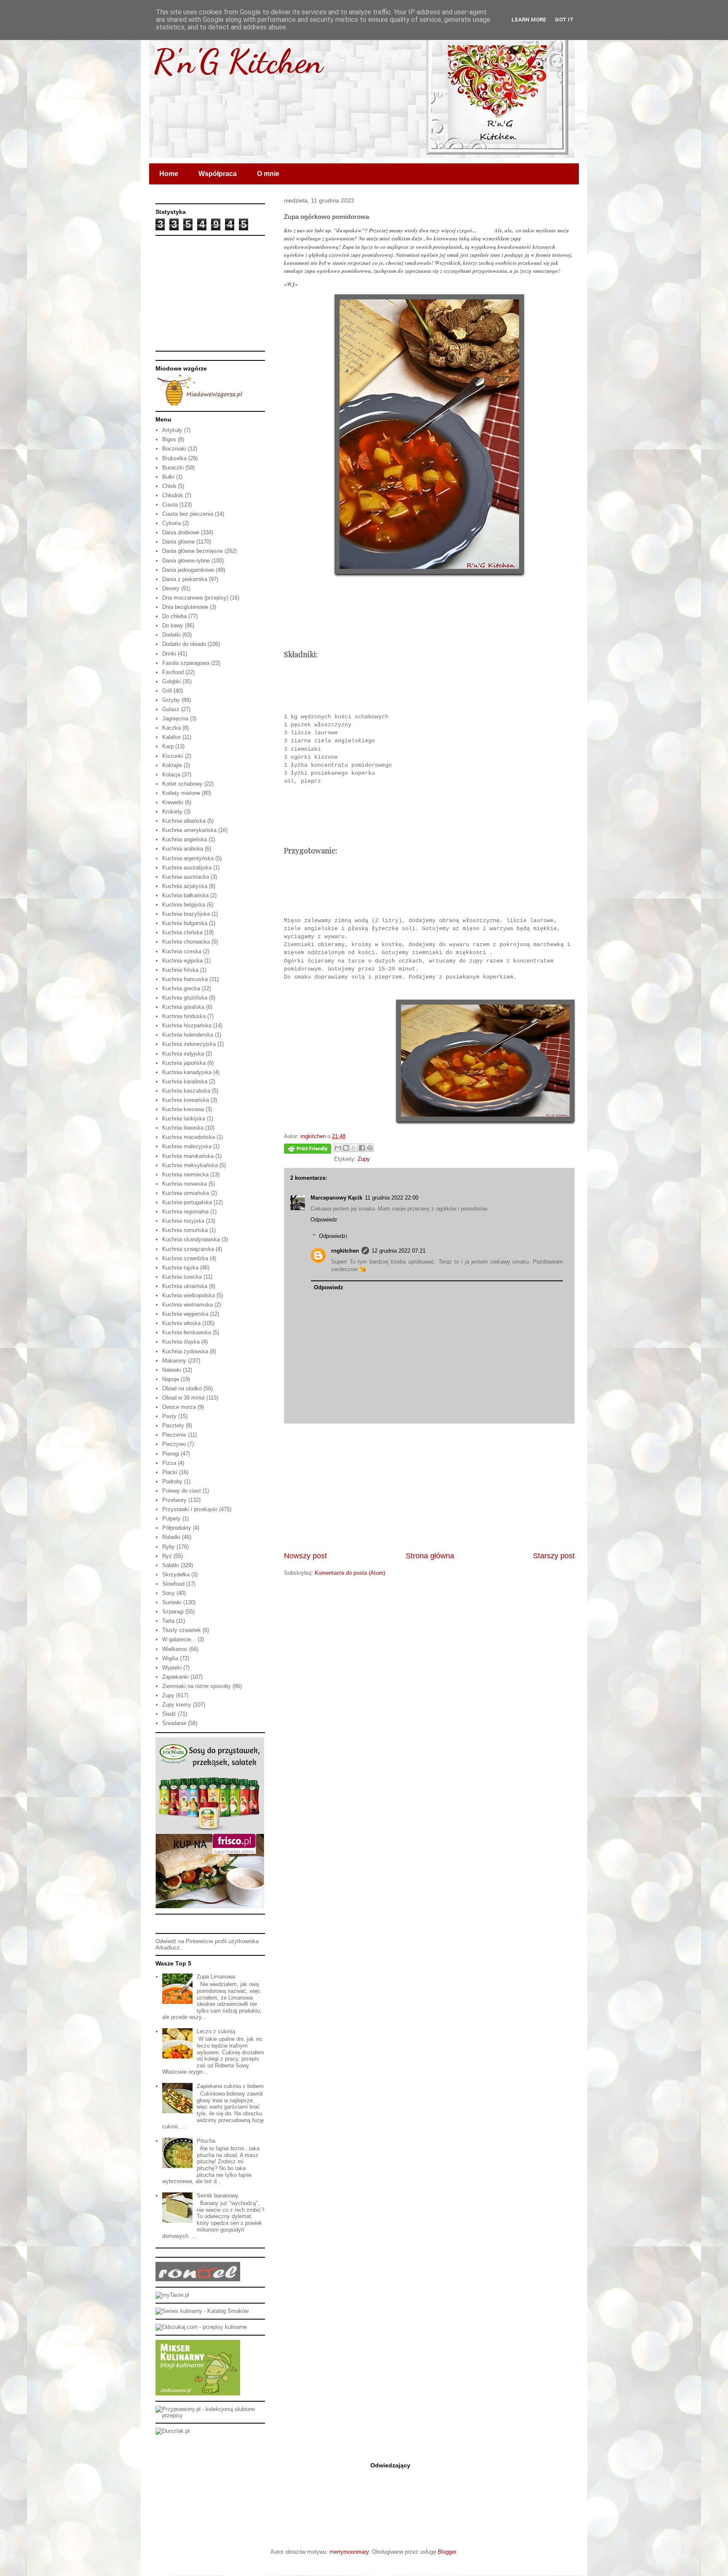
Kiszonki (173, 756)
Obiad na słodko (182, 1388)
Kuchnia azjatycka (185, 886)
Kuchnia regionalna (185, 1212)
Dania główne (178, 542)
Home (169, 174)
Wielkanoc (175, 1649)
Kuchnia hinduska (184, 1016)
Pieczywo (174, 1444)
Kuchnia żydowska (185, 1351)
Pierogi (171, 1454)
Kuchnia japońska (184, 1063)
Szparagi (173, 1612)
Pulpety (171, 1519)
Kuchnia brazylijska (186, 914)
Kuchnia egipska (182, 961)
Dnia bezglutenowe (185, 607)
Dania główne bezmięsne (193, 551)
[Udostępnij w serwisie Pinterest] (370, 1148)
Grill (167, 691)
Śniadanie (174, 1723)
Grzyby (171, 700)
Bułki (168, 477)
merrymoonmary (349, 2552)
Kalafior (171, 737)
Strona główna (430, 1556)
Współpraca (218, 174)
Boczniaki (174, 449)
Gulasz (171, 709)
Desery (171, 588)
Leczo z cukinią (216, 2031)
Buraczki (173, 468)
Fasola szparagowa (186, 663)
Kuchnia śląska (181, 1342)
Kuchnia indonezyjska (189, 1044)
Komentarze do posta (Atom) (350, 1573)
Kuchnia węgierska (185, 1314)
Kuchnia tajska (180, 1268)
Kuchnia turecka (182, 1277)
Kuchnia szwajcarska (188, 1249)
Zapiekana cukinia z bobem (230, 2086)
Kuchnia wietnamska (187, 1305)
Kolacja (171, 775)
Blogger (447, 2552)
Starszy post (554, 1556)
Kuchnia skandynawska (191, 1239)
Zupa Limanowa (216, 1977)
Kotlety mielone (181, 793)
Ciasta (170, 505)
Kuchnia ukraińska (185, 1286)
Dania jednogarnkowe (188, 570)
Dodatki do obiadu (184, 644)
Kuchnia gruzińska (185, 998)
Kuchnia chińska (182, 932)
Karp (168, 746)
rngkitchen (345, 1251)
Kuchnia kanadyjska (187, 1072)
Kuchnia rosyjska (183, 1221)
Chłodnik (173, 495)
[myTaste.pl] (172, 2295)
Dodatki (171, 635)
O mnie (268, 174)
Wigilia (170, 1658)
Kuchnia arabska (183, 849)
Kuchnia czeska (182, 951)
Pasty (169, 1416)
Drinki (169, 654)
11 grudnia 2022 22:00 (392, 1198)
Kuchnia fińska (180, 970)
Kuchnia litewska (183, 1128)
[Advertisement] (429, 1487)
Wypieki (172, 1668)
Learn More (529, 20)
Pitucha (206, 2141)
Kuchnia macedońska (189, 1137)
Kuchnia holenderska (188, 1035)
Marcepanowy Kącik (336, 1198)
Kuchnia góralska (183, 1007)
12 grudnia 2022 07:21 (399, 1251)
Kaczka (171, 728)
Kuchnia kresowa (183, 1109)
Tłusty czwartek (182, 1630)
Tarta (168, 1621)
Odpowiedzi (333, 1236)
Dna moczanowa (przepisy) (195, 598)
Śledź (169, 1714)
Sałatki (171, 1565)
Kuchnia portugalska (187, 1202)
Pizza (169, 1463)
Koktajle (172, 765)
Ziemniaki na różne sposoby (197, 1686)
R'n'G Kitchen (238, 61)
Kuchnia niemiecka (185, 1175)
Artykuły (172, 430)
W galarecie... (179, 1639)
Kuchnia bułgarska (185, 923)
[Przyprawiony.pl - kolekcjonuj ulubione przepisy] (210, 2415)
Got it (564, 20)
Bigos (169, 439)
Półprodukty (177, 1528)
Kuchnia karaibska (185, 1081)
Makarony (174, 1361)
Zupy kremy (177, 1705)
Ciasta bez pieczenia (188, 514)
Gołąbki (171, 681)
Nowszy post (305, 1556)
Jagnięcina (175, 719)
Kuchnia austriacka (186, 877)
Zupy (364, 1159)
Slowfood (173, 1584)
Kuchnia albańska (184, 821)
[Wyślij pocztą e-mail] (338, 1148)
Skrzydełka (176, 1575)
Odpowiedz (324, 1220)
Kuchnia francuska (185, 979)
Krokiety (172, 812)
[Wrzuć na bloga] (346, 1148)
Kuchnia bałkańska (185, 895)
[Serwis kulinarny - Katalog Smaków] (202, 2311)
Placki (170, 1472)
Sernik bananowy (218, 2196)
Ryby (169, 1547)
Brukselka (174, 458)
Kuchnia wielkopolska (189, 1295)
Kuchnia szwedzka (185, 1258)
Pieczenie (174, 1435)
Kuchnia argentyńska (188, 858)
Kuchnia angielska (185, 839)
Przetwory (174, 1500)
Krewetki (173, 802)
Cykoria (171, 523)
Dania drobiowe (181, 532)
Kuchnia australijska (187, 868)
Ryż (167, 1556)
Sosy (169, 1593)
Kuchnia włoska (181, 1323)
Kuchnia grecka (181, 988)
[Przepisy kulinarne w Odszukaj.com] (201, 2327)
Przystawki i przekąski (190, 1509)
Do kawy (173, 625)
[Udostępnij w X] (354, 1148)
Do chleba (174, 616)
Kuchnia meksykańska (190, 1165)
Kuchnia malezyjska (187, 1146)
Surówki (172, 1602)
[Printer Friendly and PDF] (308, 1150)
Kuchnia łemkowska (187, 1332)
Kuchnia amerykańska (189, 830)
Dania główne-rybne (186, 561)
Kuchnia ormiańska (186, 1193)
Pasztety (173, 1425)
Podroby (172, 1481)
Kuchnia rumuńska (185, 1230)
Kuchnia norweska (185, 1184)
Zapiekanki (175, 1677)
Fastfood (173, 672)
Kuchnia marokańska (188, 1156)
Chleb (169, 486)
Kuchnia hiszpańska (187, 1025)
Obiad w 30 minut (183, 1398)
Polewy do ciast (182, 1491)
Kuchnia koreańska (186, 1100)
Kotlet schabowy (182, 784)
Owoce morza (179, 1407)
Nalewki (172, 1370)
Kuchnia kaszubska (186, 1091)
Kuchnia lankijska (184, 1119)
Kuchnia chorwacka (186, 942)
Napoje (171, 1379)
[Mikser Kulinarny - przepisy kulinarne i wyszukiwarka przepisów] (198, 2393)
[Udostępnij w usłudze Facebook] (362, 1148)
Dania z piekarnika (185, 579)
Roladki (171, 1537)
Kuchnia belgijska (184, 905)
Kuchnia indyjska (183, 1054)
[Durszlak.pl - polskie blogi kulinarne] (173, 2431)
